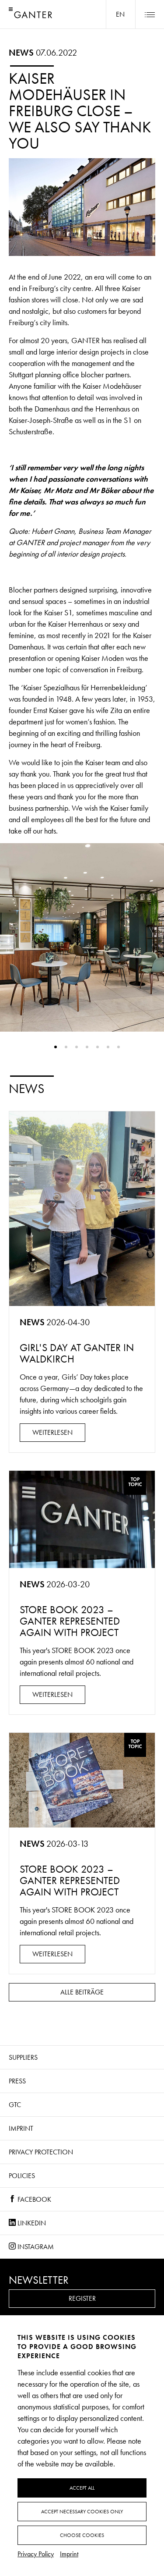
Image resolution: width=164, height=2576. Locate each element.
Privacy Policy (36, 2554)
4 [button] (87, 1047)
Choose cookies (82, 2535)
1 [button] (56, 1047)
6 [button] (108, 1047)
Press (17, 2081)
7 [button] (119, 1047)
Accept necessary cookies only (82, 2512)
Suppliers (23, 2057)
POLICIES (22, 2176)
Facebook (33, 2199)
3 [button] (77, 1047)
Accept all (82, 2488)
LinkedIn (31, 2223)
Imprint (21, 2128)
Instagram (35, 2247)
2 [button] (66, 1047)
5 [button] (98, 1047)
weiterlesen (52, 1432)
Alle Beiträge (82, 1992)
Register (82, 2298)
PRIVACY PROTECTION (41, 2152)
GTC (15, 2105)
